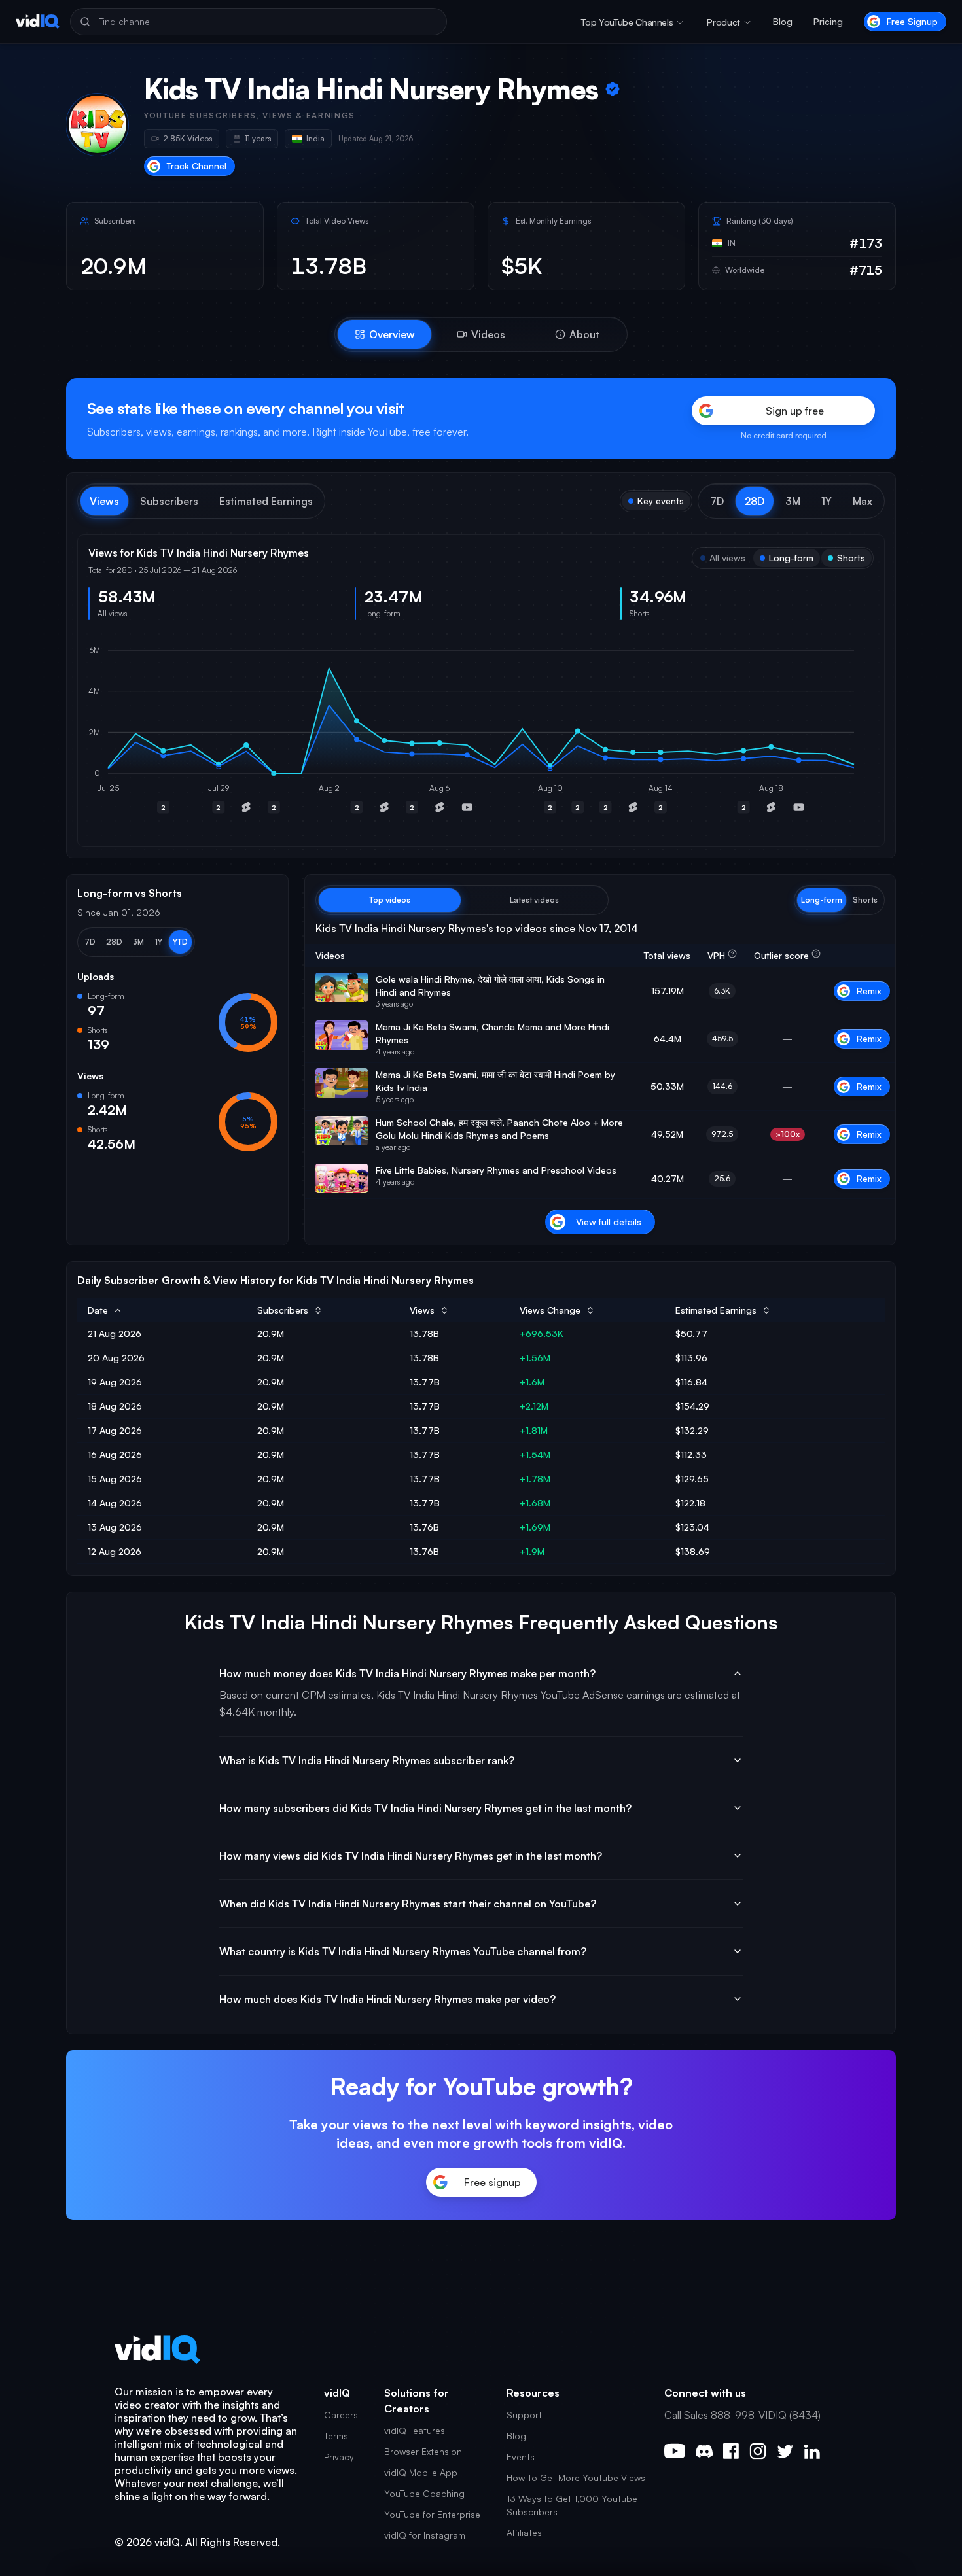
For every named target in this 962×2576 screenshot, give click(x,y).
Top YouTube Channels (627, 22)
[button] (717, 501)
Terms (336, 2436)
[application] (481, 733)
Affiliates (524, 2532)
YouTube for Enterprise (432, 2514)
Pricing (828, 21)
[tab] (384, 334)
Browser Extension (423, 2451)
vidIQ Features (415, 2430)
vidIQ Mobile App (421, 2472)
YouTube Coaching (424, 2493)
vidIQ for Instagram (425, 2535)
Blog (783, 21)
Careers (341, 2415)
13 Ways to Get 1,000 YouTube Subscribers (572, 2505)
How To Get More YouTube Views (576, 2478)
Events (521, 2457)
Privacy (339, 2457)
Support (524, 2415)
